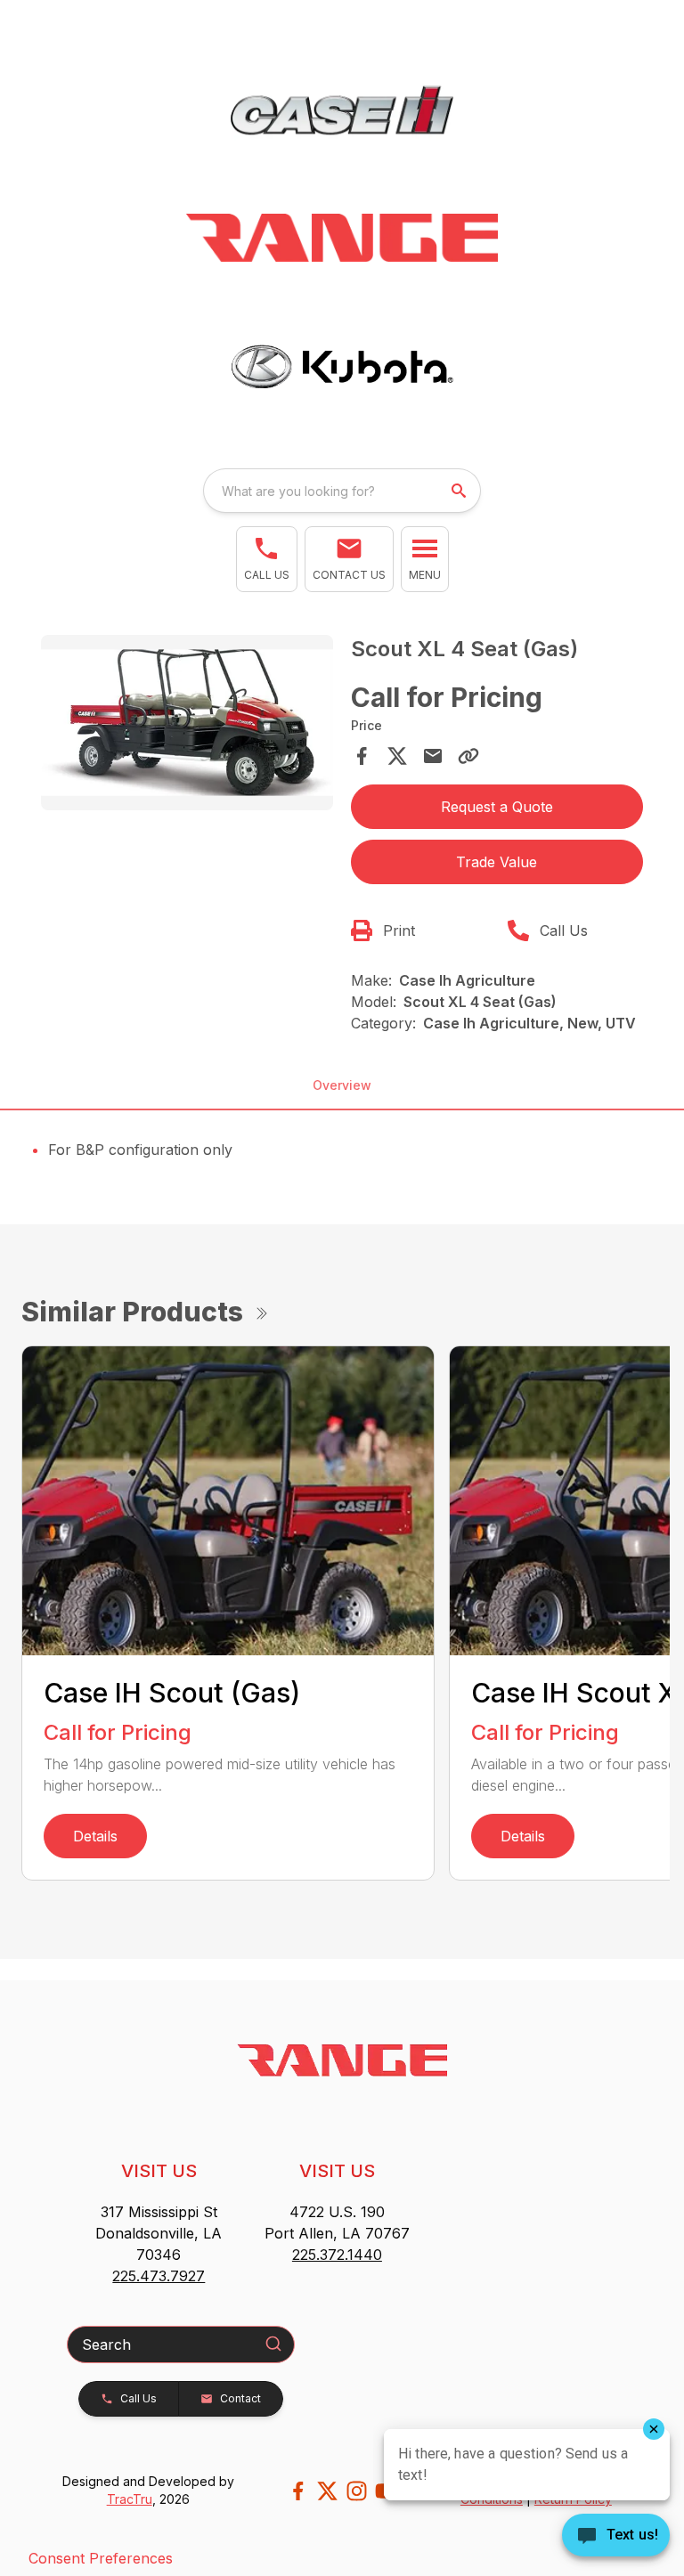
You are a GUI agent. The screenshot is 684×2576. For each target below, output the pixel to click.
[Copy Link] (468, 756)
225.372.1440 (337, 2255)
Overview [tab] (342, 1085)
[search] (460, 491)
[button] (267, 559)
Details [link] (95, 1836)
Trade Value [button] (497, 862)
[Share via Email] (433, 756)
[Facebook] (298, 2491)
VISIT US (159, 2171)
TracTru (130, 2499)
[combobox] (342, 491)
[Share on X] (397, 756)
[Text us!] (616, 2537)
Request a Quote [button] (497, 807)
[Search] (273, 2344)
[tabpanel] (187, 725)
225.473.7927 (159, 2276)
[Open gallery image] (187, 723)
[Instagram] (357, 2491)
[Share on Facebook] (362, 756)
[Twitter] (327, 2491)
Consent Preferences (101, 2558)
